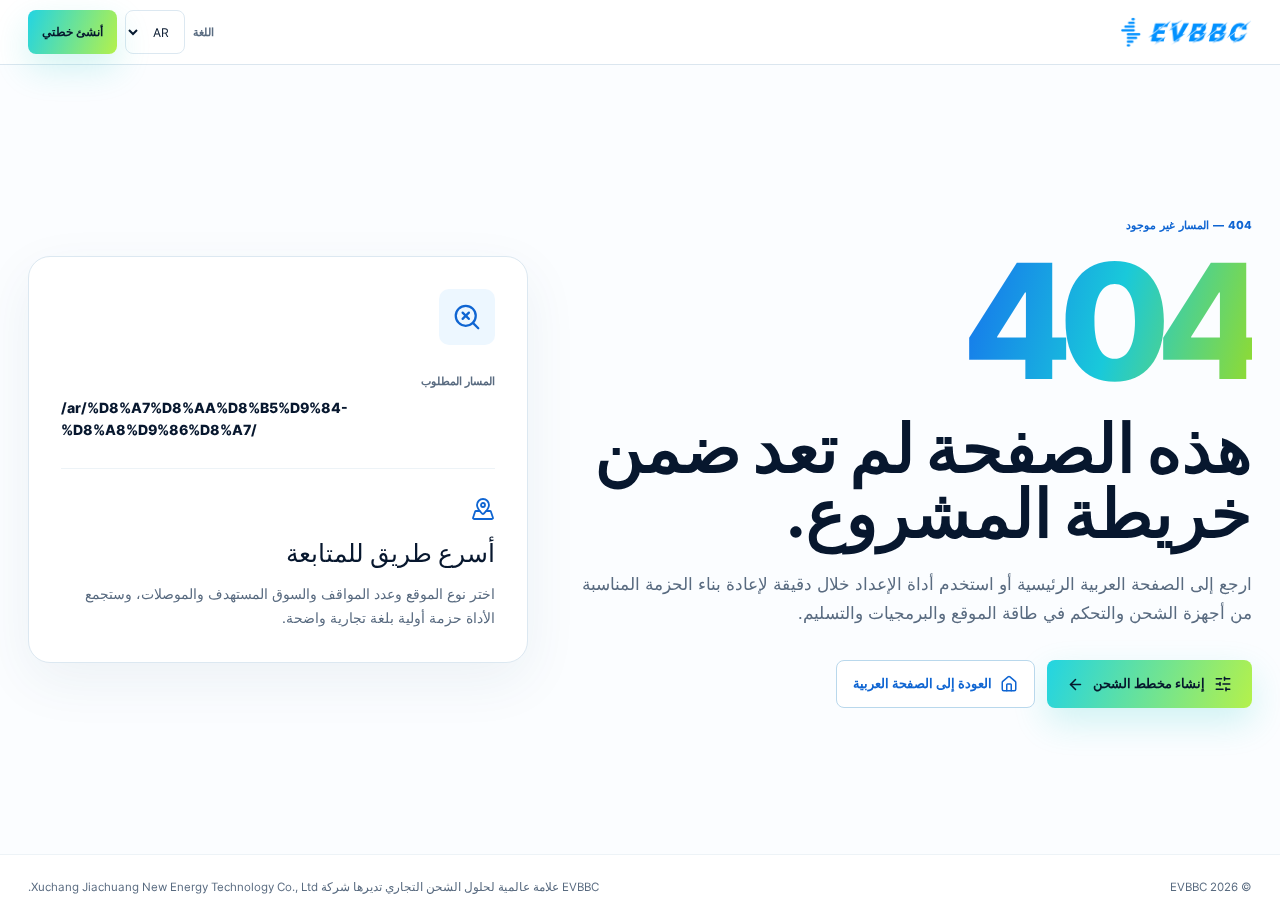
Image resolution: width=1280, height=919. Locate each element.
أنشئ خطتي (72, 31)
